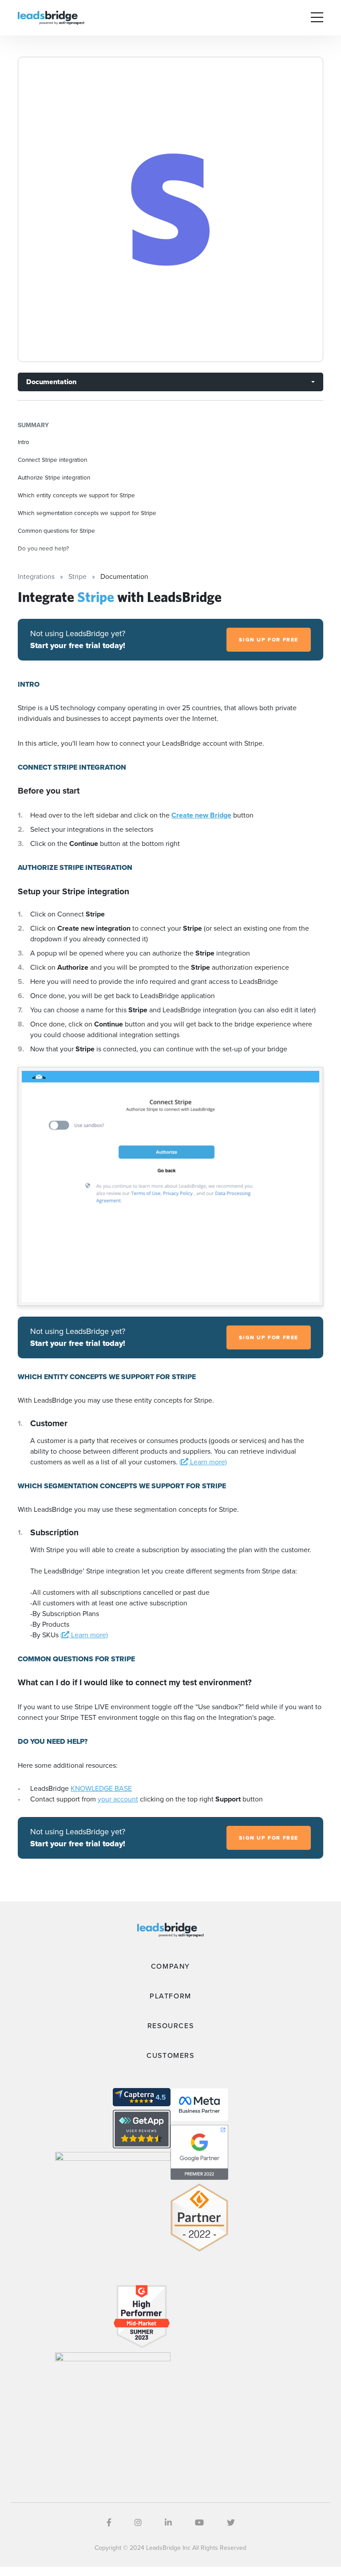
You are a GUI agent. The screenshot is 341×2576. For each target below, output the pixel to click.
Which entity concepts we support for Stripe (76, 495)
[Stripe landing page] (170, 209)
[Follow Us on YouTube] (199, 2523)
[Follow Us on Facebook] (109, 2523)
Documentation (51, 382)
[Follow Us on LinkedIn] (168, 2523)
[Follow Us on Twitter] (231, 2523)
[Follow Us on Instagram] (138, 2523)
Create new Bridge (201, 815)
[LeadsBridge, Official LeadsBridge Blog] (51, 17)
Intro (24, 442)
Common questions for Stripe (56, 531)
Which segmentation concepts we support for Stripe (87, 513)
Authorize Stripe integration (54, 477)
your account (118, 1799)
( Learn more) (203, 1462)
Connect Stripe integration (52, 460)
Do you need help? (43, 548)
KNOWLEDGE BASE (101, 1788)
